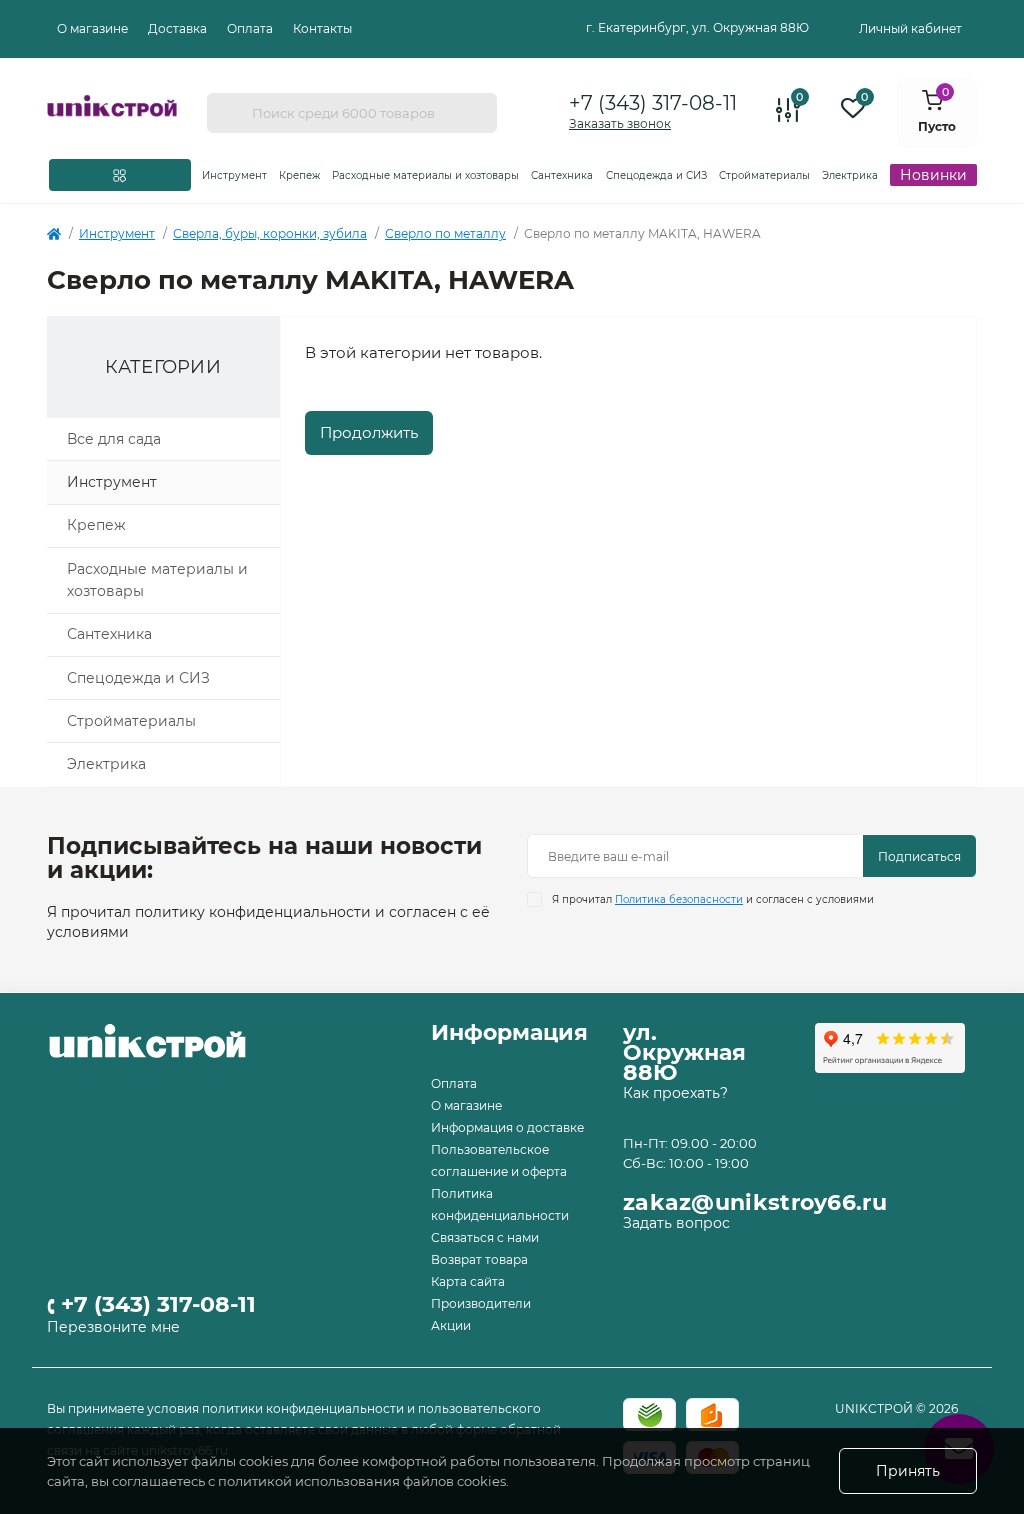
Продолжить (369, 432)
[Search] (229, 113)
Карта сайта (468, 1281)
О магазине (92, 28)
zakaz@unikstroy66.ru (755, 1203)
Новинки (933, 175)
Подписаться (919, 856)
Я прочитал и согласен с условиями (713, 899)
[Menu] (120, 175)
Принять (908, 1471)
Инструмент (117, 233)
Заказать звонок (620, 123)
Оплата (250, 28)
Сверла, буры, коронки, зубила (270, 233)
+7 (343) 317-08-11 (653, 103)
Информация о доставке (507, 1127)
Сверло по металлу (445, 233)
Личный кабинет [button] (910, 28)
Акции (451, 1325)
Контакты (322, 28)
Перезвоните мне (113, 1327)
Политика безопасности (679, 899)
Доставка (177, 28)
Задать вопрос (676, 1223)
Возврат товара (479, 1259)
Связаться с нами (485, 1237)
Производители (481, 1303)
